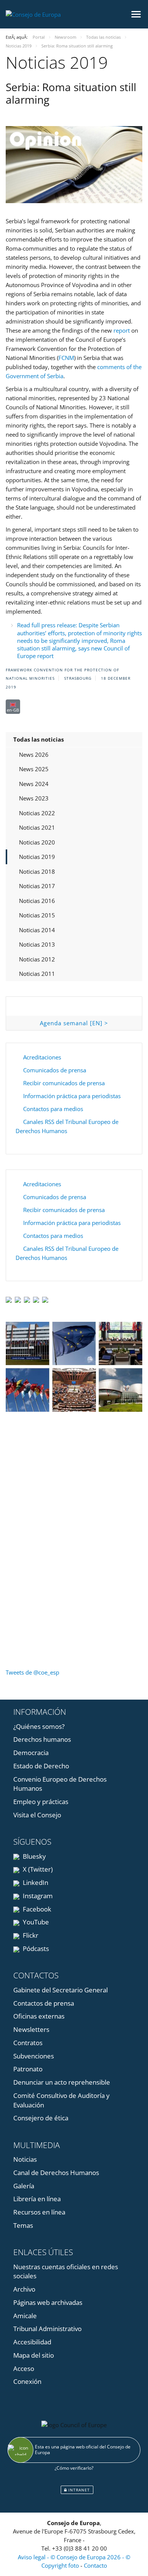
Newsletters (31, 2029)
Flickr (30, 1935)
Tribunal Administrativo (47, 2329)
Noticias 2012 (37, 959)
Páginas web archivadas (48, 2302)
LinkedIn (35, 1882)
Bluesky (34, 1856)
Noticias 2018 (37, 871)
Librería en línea (37, 2199)
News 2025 (34, 769)
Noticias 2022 (37, 813)
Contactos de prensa (44, 2003)
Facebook (36, 1909)
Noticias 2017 (37, 886)
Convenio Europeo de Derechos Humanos (60, 1784)
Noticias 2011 (37, 974)
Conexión (27, 2381)
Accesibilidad (32, 2342)
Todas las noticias (39, 739)
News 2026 (34, 754)
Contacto (95, 2565)
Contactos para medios (53, 1109)
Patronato (28, 2069)
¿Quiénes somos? (39, 1726)
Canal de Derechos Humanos (56, 2173)
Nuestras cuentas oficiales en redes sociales (66, 2271)
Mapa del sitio (34, 2355)
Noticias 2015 (37, 915)
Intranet (78, 2490)
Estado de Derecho (41, 1766)
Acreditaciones (42, 1057)
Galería (24, 2186)
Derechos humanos (42, 1739)
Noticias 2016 (37, 901)
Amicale (25, 2316)
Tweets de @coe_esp (32, 1672)
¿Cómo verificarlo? (74, 2468)
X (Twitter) (37, 1869)
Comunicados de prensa (55, 1070)
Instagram (37, 1896)
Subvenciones (34, 2056)
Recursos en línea (39, 2212)
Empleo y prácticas (41, 1802)
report (122, 330)
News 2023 (34, 798)
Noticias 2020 (37, 842)
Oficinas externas (39, 2016)
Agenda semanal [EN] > (74, 1023)
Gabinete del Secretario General (61, 1990)
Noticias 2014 (37, 930)
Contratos (28, 2043)
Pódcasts (35, 1949)
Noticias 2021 (37, 827)
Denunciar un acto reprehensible (62, 2082)
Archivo (24, 2289)
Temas (23, 2225)
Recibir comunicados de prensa (64, 1083)
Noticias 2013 (37, 944)
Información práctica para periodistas (72, 1096)
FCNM (66, 358)
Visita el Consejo (37, 1815)
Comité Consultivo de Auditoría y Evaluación (61, 2100)
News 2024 (34, 784)
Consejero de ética (41, 2118)
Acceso (24, 2368)
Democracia (31, 1753)
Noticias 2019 (37, 857)
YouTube (35, 1922)
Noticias (25, 2159)
